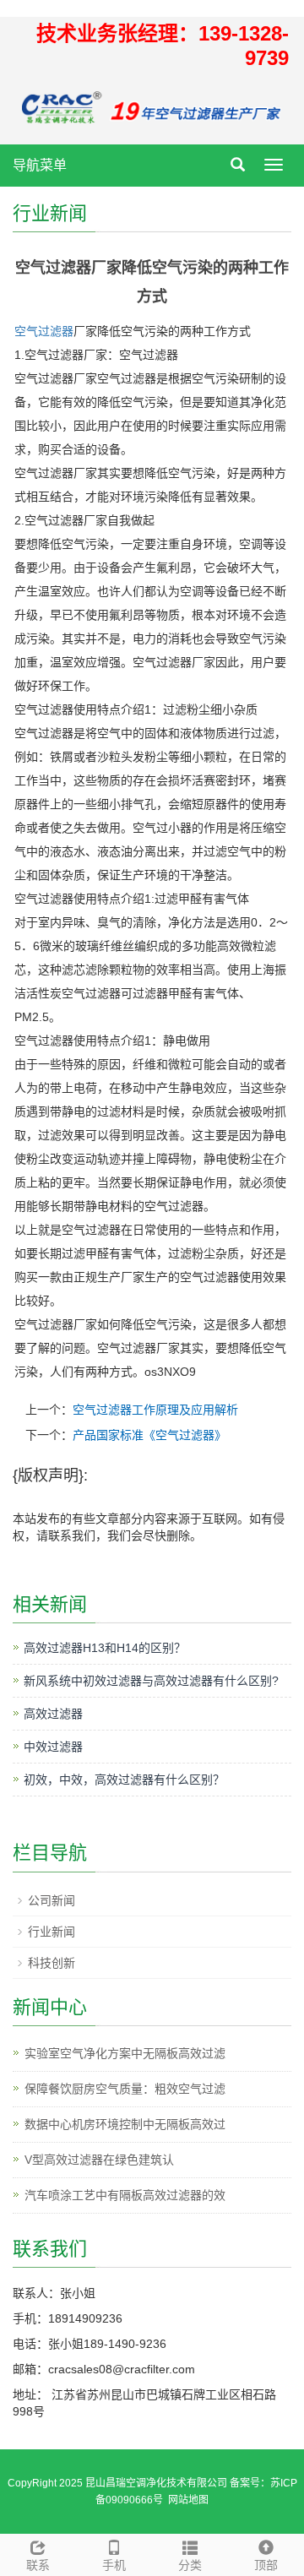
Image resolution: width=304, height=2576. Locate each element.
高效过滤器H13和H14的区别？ (105, 1648)
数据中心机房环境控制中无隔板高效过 (125, 2124)
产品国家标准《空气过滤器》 (149, 1435)
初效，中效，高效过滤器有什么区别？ (124, 1780)
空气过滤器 (44, 331)
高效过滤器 (53, 1714)
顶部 (266, 2565)
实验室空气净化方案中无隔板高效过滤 (125, 2053)
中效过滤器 (53, 1747)
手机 (114, 2565)
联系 (38, 2565)
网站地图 (188, 2500)
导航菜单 (40, 165)
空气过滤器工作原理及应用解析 (155, 1410)
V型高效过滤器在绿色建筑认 (99, 2160)
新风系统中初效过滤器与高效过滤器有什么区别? (151, 1681)
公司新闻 (52, 1900)
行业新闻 (52, 1932)
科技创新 (52, 1963)
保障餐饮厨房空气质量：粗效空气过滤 (125, 2089)
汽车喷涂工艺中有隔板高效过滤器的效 (125, 2195)
